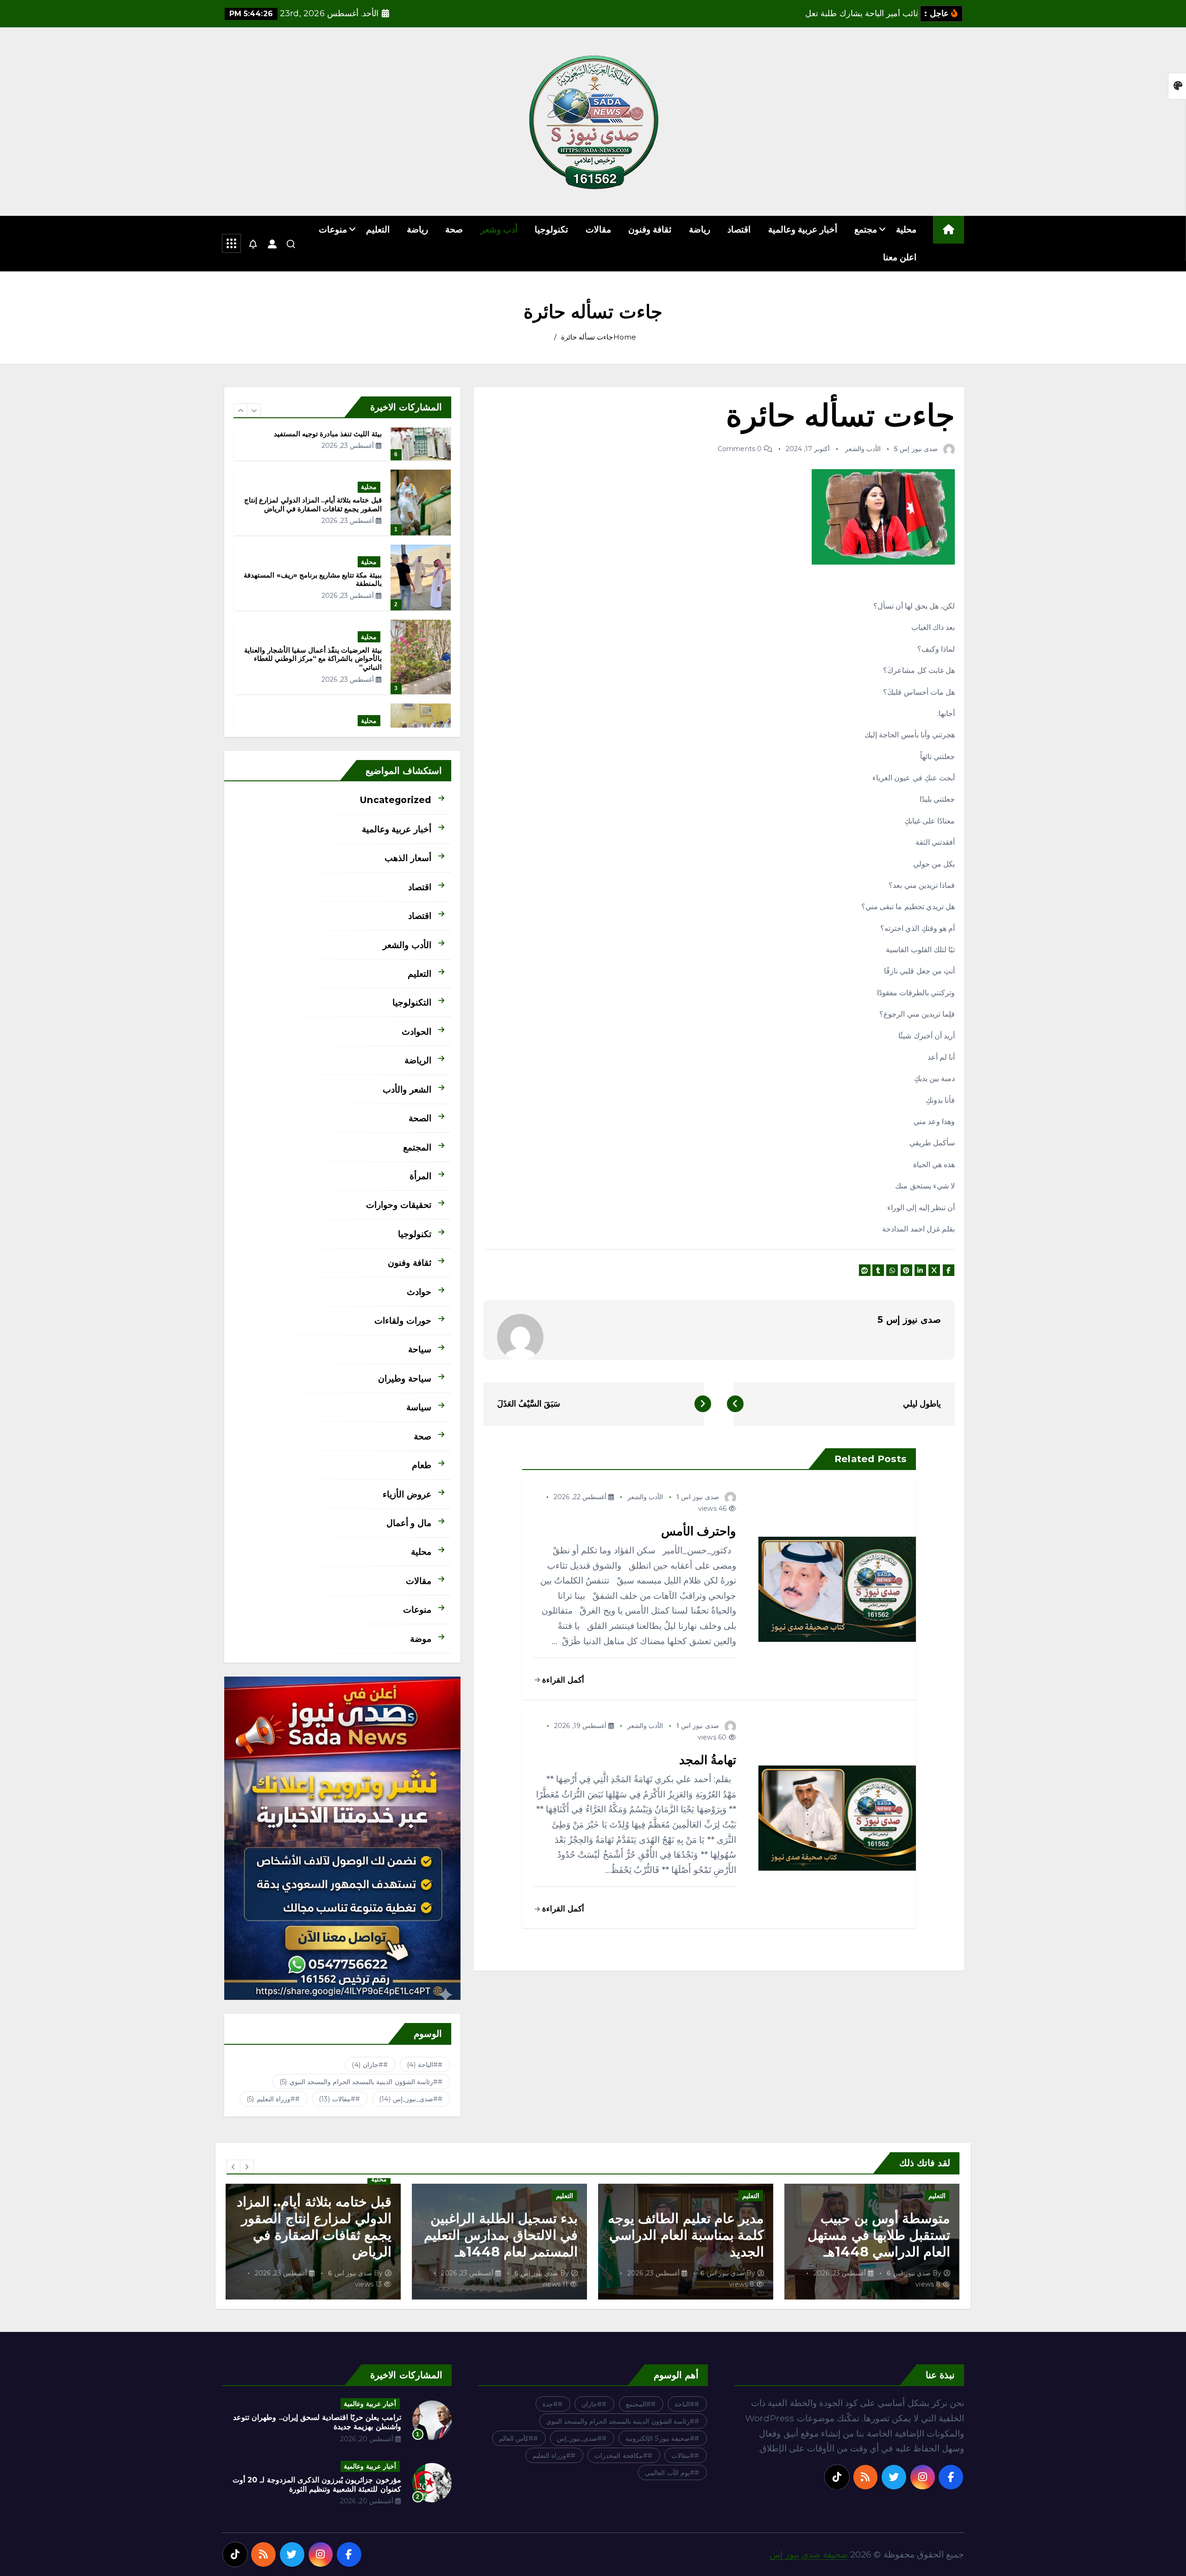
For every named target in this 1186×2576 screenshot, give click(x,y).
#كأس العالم (516, 2438)
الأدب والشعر (863, 449)
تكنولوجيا (551, 229)
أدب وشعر (499, 229)
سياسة (419, 1407)
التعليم (378, 229)
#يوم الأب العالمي (669, 2473)
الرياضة (418, 1060)
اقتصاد (739, 229)
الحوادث (416, 1031)
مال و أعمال (409, 1523)
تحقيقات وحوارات (398, 1205)
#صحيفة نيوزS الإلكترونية (660, 2438)
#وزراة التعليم (271, 2099)
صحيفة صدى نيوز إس (809, 2554)
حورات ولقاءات (403, 1320)
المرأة (420, 1176)
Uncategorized (396, 800)
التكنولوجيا (412, 1002)
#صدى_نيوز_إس (408, 2099)
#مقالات (337, 2099)
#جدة (550, 2404)
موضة (421, 1639)
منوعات (333, 229)
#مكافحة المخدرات (621, 2456)
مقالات (598, 229)
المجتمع (417, 1147)
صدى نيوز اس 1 (698, 1497)
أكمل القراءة (562, 1680)
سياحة (420, 1349)
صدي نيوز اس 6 (909, 2273)
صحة (454, 229)
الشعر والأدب (407, 1089)
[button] (240, 410)
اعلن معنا (900, 257)
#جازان (367, 2065)
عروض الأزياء (407, 1494)
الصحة (420, 1118)
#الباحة (422, 2065)
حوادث (419, 1292)
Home (625, 337)
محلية (906, 229)
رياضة (700, 229)
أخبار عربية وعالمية (803, 229)
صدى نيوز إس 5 (916, 449)
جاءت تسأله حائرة (587, 337)
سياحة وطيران (404, 1378)
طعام (422, 1465)
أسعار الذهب (408, 858)
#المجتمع (638, 2404)
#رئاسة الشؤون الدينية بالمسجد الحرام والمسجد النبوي (359, 2082)
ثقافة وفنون (650, 229)
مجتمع (866, 229)
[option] (342, 427)
